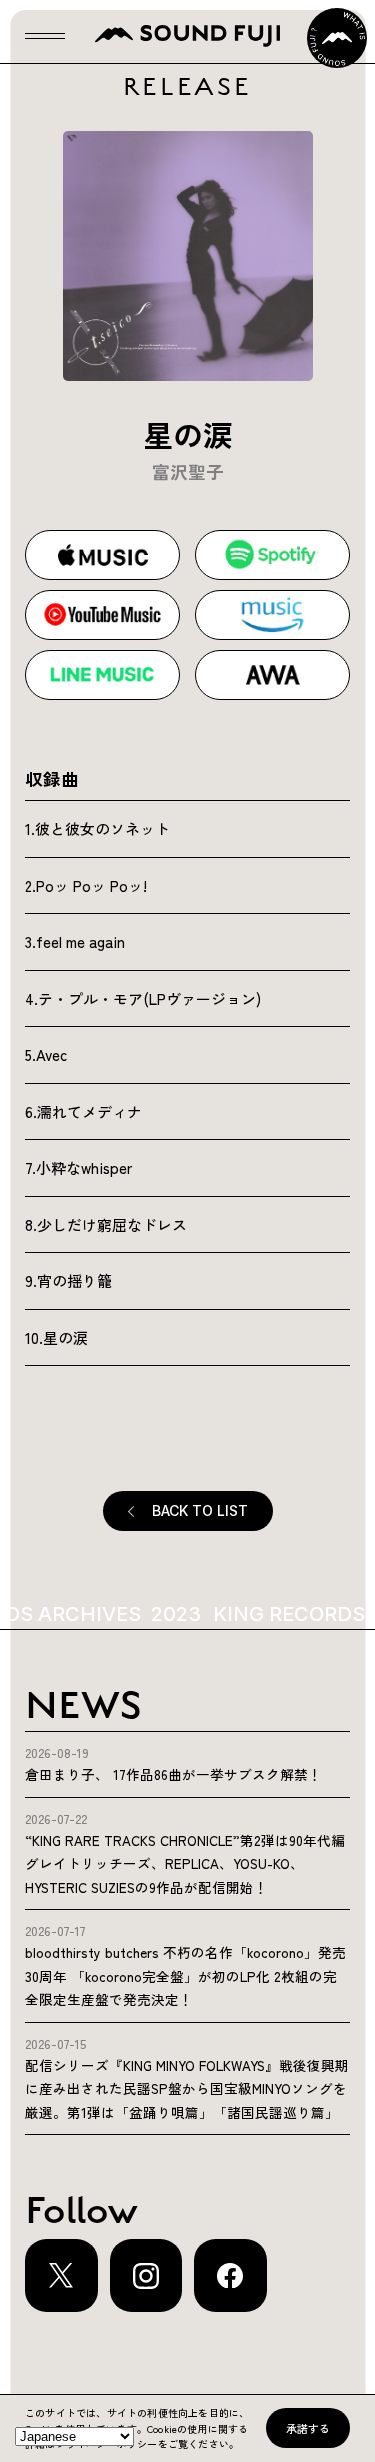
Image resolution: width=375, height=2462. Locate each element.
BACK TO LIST (200, 1510)
